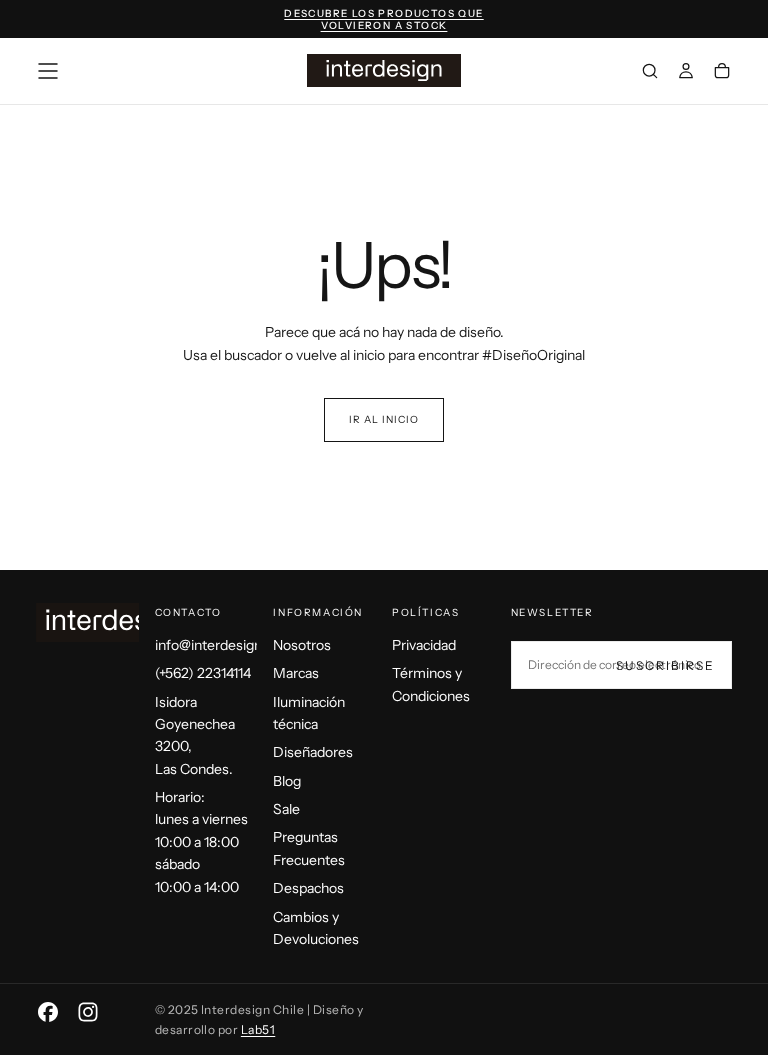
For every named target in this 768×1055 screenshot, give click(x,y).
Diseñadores (313, 752)
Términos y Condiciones (431, 684)
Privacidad (424, 645)
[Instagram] (88, 1012)
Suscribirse (665, 665)
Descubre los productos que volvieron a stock (383, 20)
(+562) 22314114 (203, 673)
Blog (287, 781)
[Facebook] (48, 1012)
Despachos (308, 888)
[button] (48, 71)
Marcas (296, 673)
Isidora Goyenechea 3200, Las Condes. (195, 735)
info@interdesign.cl (206, 645)
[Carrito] (722, 73)
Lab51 (258, 1029)
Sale (286, 809)
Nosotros (302, 645)
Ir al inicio (384, 419)
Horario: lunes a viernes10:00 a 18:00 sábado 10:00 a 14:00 (201, 842)
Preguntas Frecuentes (309, 848)
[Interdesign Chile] (116, 622)
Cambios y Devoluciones (316, 928)
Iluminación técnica (309, 713)
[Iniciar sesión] (686, 73)
